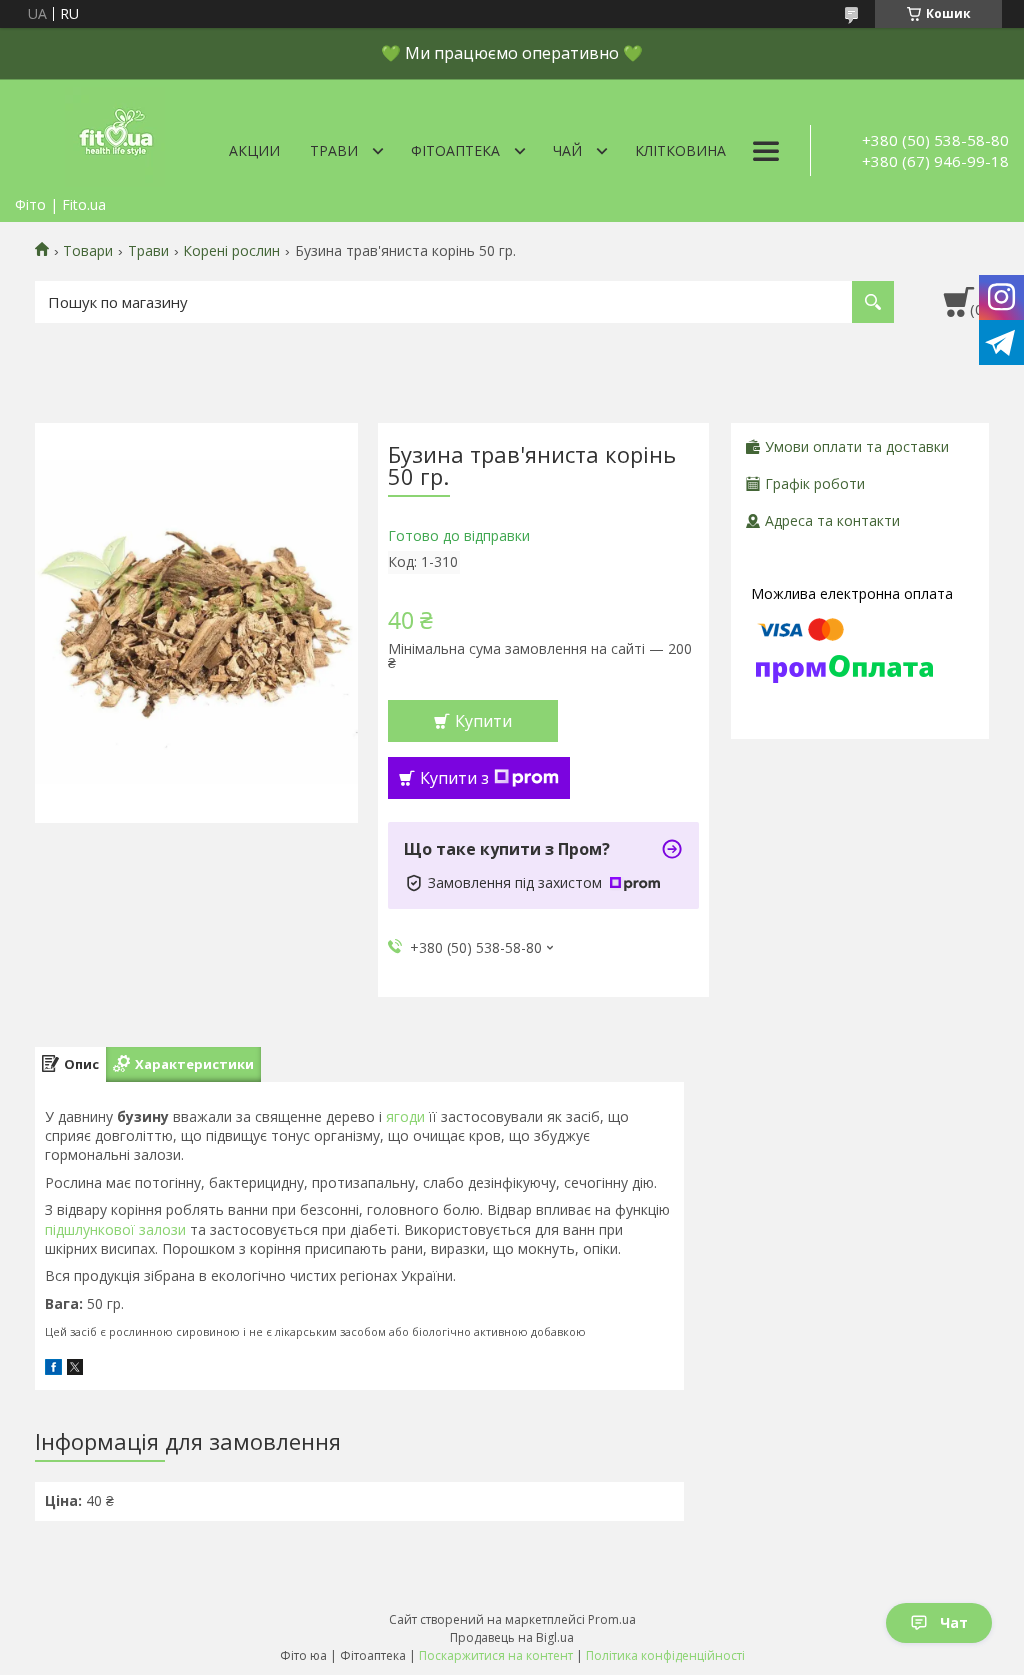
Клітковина (680, 150)
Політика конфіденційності (665, 1655)
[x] (75, 1369)
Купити (483, 721)
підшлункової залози (115, 1229)
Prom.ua (612, 1619)
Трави (334, 150)
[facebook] (53, 1369)
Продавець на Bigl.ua (512, 1637)
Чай (567, 150)
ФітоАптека (455, 150)
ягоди (405, 1116)
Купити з (454, 778)
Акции (254, 150)
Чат (954, 1622)
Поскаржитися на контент (496, 1655)
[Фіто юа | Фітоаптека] (115, 133)
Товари (88, 251)
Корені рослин (231, 251)
